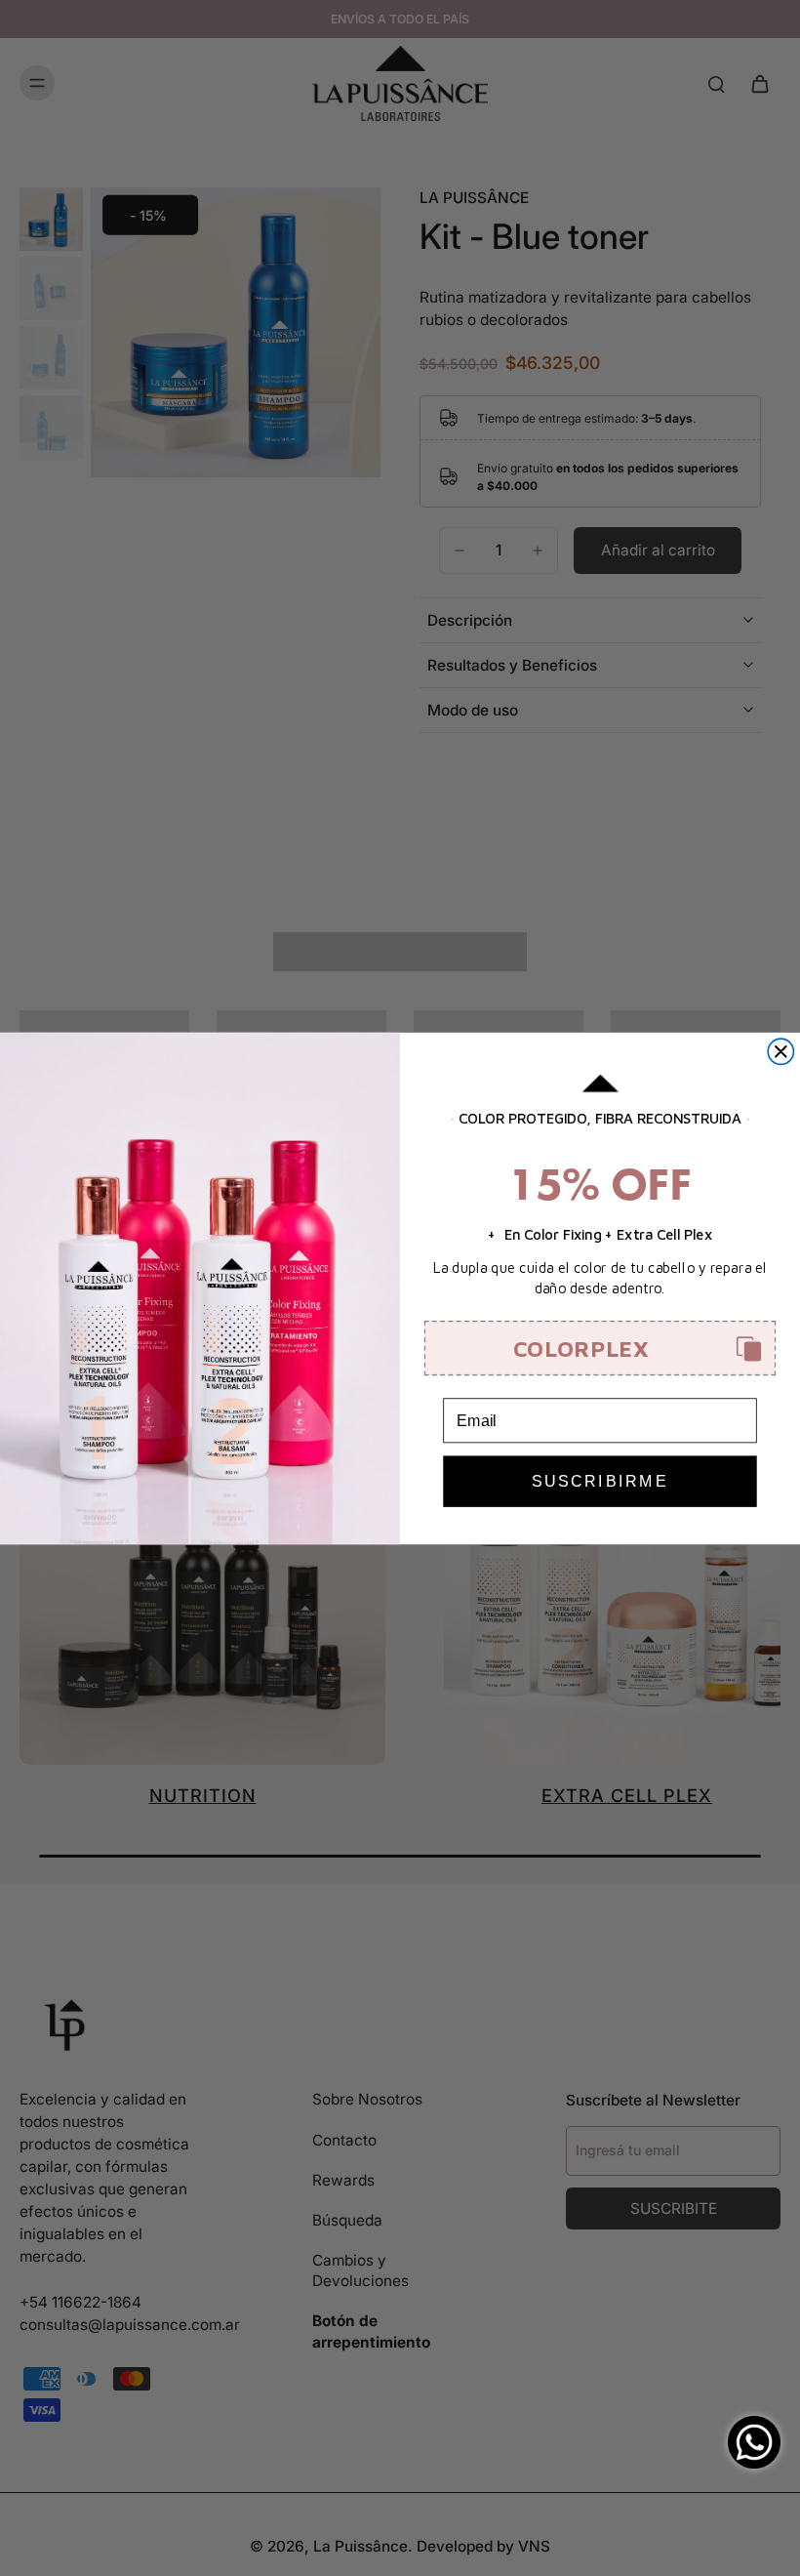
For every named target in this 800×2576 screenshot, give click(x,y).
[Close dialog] (780, 1051)
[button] (600, 1349)
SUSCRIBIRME (600, 1481)
